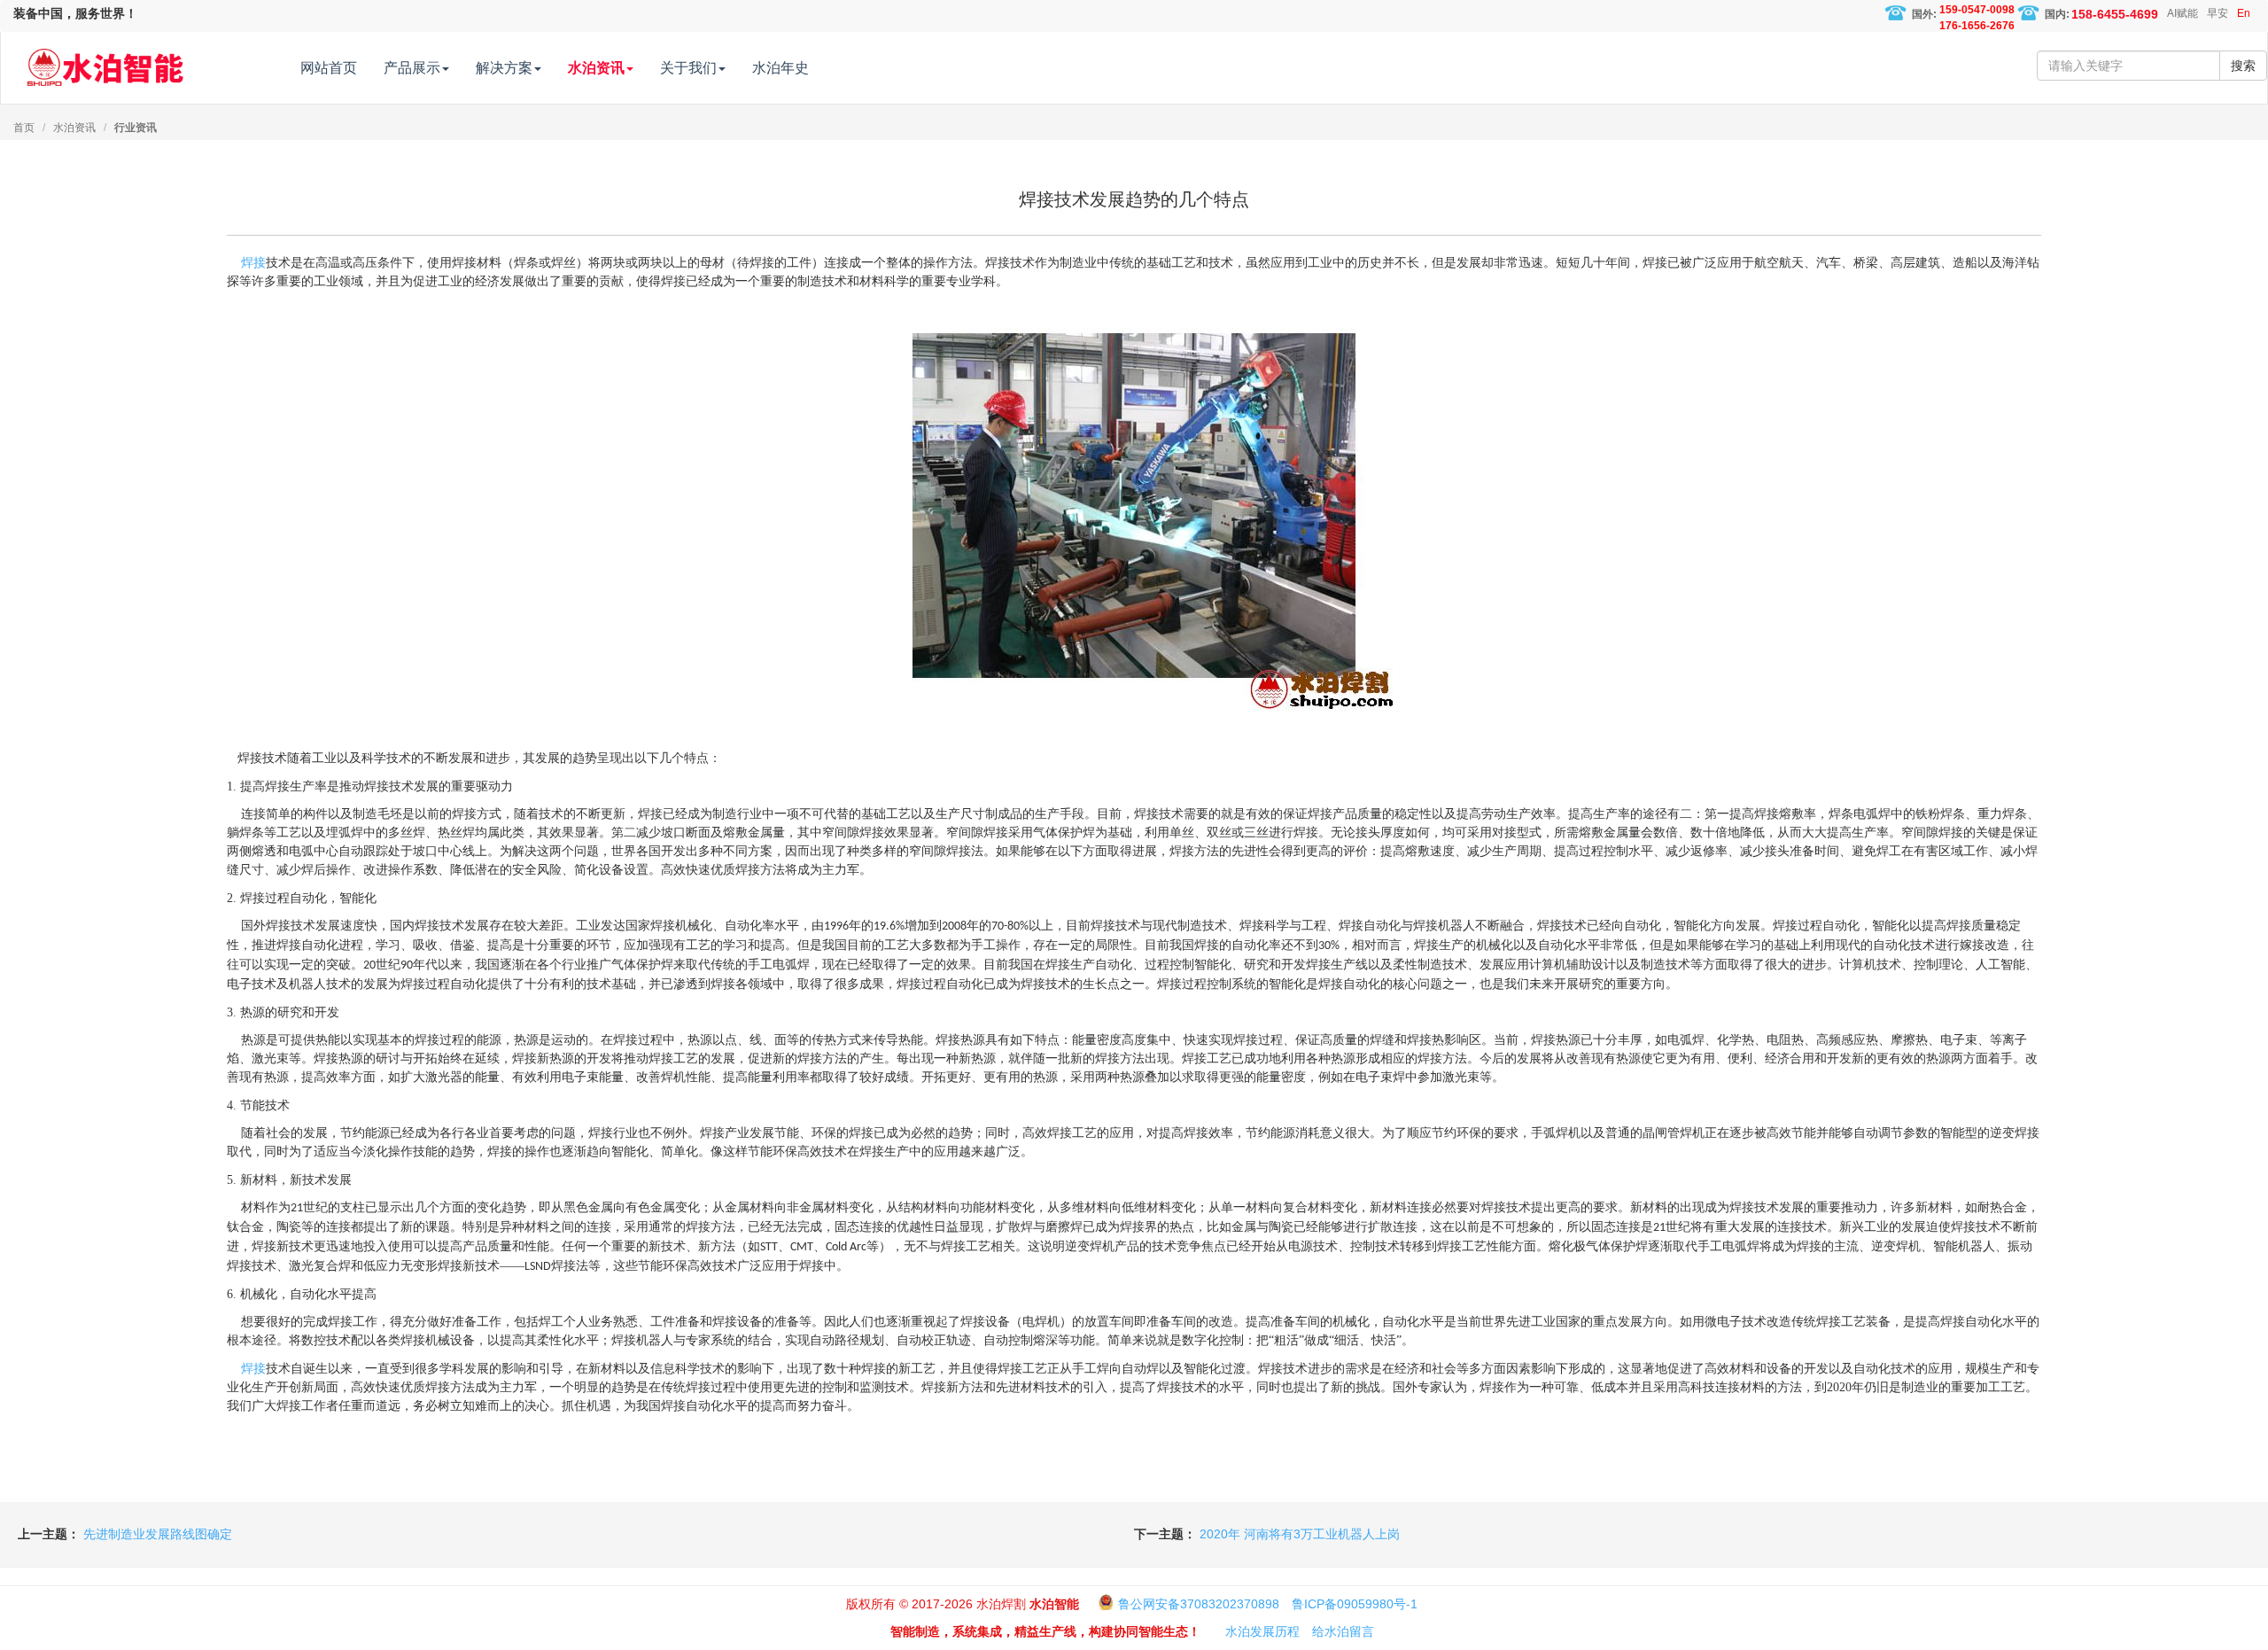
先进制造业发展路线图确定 (158, 1534)
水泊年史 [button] (781, 68)
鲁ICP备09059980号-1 (1355, 1604)
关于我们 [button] (688, 68)
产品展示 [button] (412, 68)
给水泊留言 (1343, 1631)
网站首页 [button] (329, 68)
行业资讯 (136, 128)
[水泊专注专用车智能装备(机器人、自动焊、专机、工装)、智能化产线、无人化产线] (105, 59)
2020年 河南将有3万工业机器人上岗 (1300, 1534)
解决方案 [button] (504, 68)
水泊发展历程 (1262, 1631)
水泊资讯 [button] (596, 68)
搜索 (2243, 66)
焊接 (253, 262)
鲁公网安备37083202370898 (1199, 1604)
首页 (24, 128)
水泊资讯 (74, 128)
